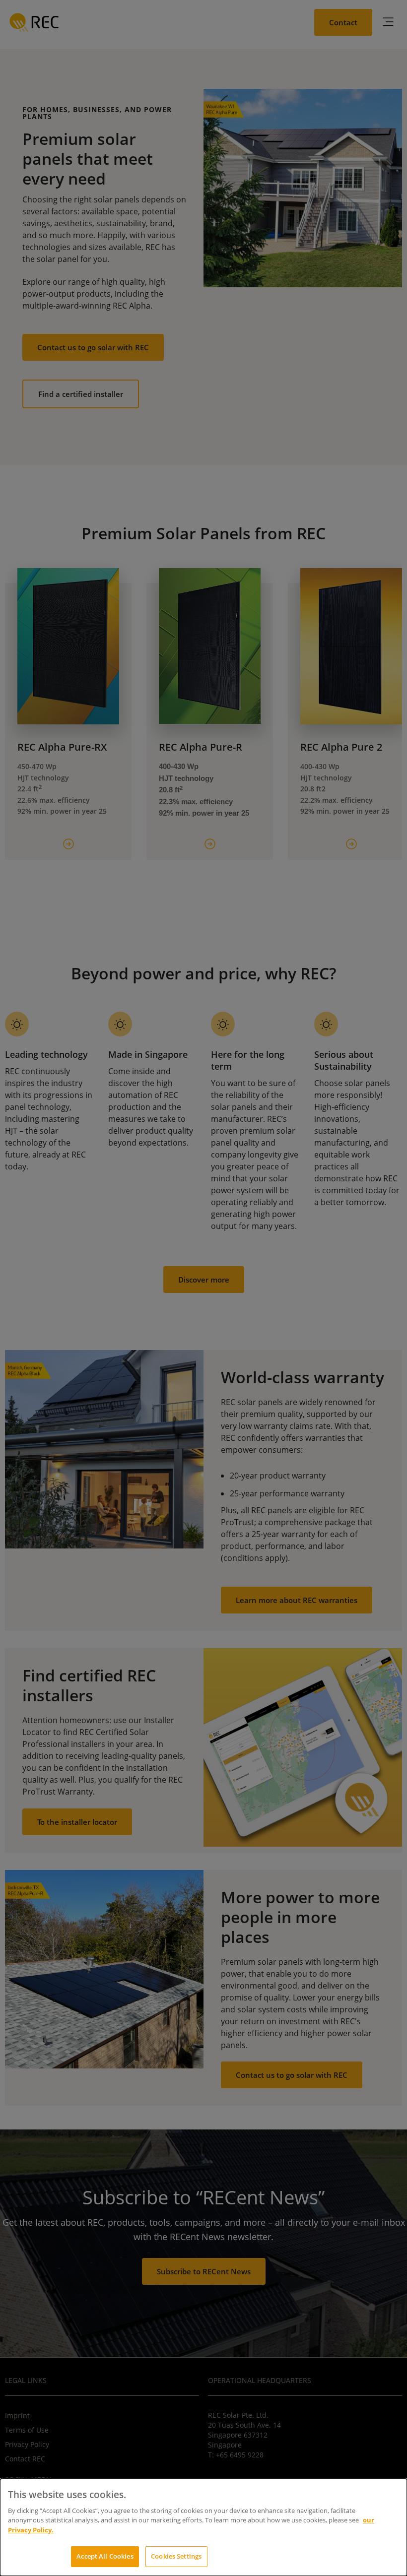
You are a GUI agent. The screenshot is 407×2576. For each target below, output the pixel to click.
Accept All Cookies (105, 2556)
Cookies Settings (176, 2556)
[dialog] (203, 2527)
